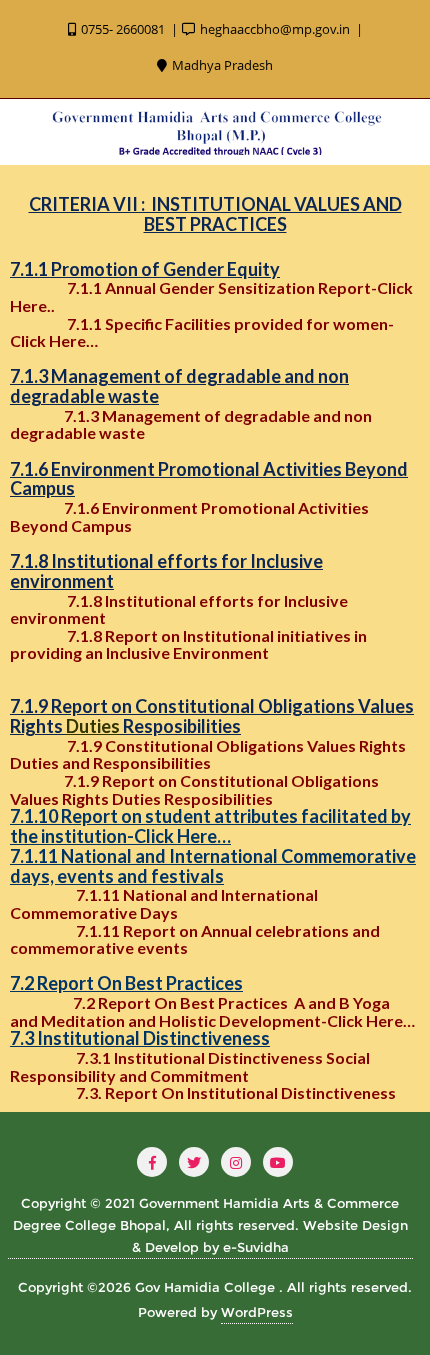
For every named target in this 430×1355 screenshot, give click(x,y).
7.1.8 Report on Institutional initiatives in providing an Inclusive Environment (188, 644)
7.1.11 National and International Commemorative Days (164, 903)
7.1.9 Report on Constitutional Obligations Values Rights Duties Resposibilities (194, 789)
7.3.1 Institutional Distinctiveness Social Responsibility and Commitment (190, 1066)
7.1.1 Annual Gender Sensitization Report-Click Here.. (211, 296)
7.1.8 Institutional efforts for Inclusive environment (179, 609)
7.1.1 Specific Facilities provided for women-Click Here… (202, 332)
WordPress (257, 1312)
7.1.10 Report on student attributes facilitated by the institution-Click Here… (210, 826)
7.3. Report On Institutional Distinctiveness (239, 1092)
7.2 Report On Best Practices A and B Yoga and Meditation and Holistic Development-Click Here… (212, 1011)
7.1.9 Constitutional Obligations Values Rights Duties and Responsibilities (208, 754)
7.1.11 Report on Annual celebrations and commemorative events (195, 939)
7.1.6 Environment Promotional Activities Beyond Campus (189, 516)
